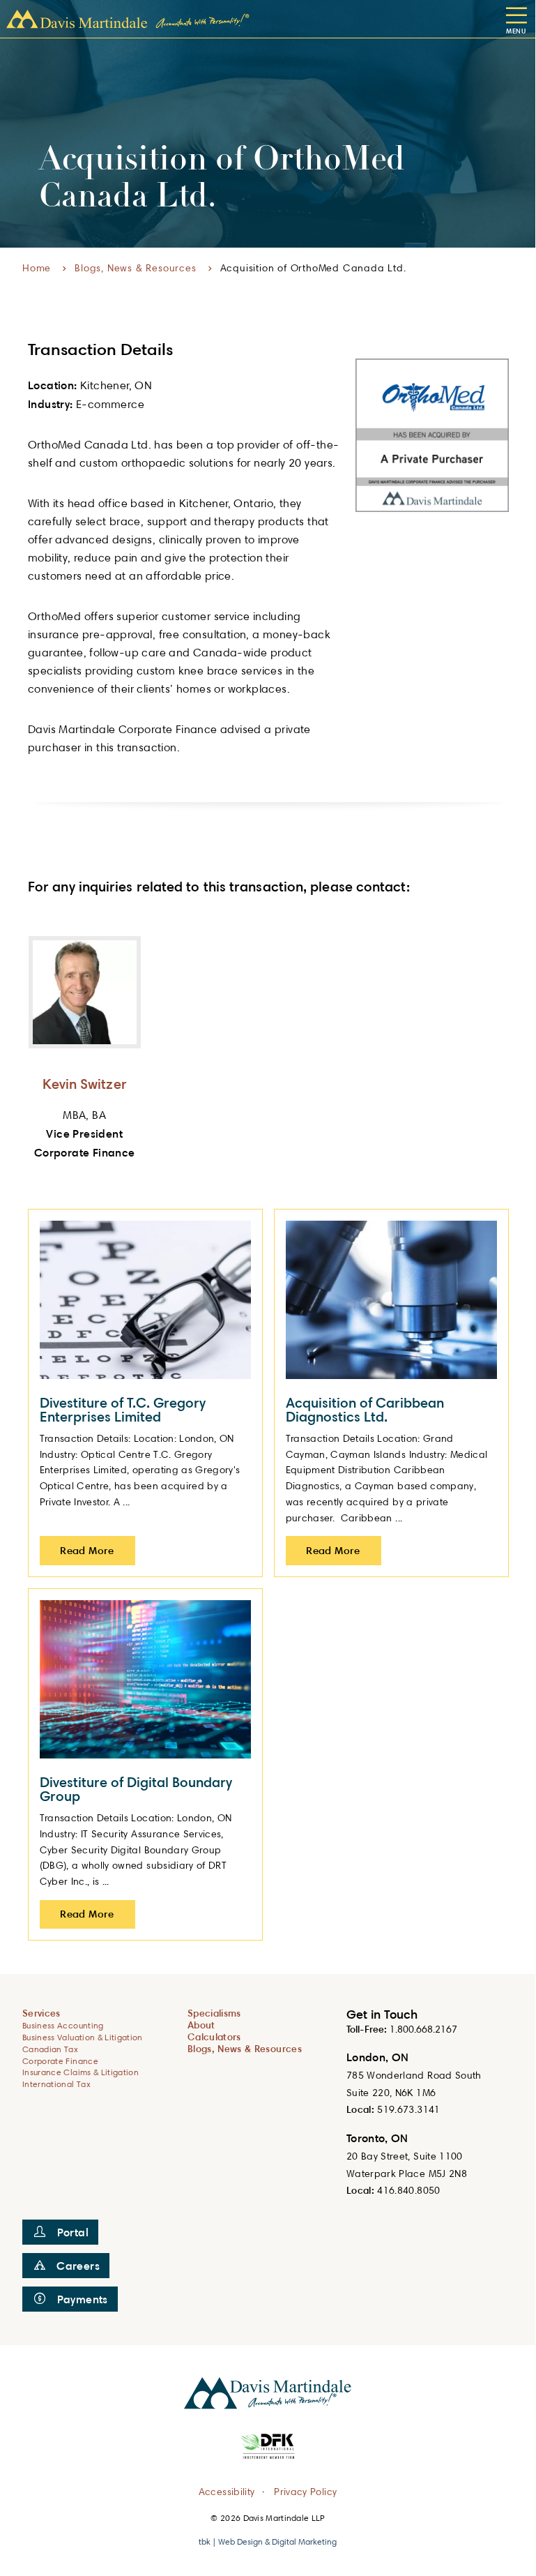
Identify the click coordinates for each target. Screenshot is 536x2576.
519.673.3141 (408, 2109)
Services (41, 2013)
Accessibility (227, 2491)
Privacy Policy (305, 2491)
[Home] (128, 19)
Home (37, 268)
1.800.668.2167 (423, 2029)
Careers (78, 2266)
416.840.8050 (408, 2190)
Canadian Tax (50, 2049)
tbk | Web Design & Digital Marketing (268, 2541)
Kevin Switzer (85, 1084)
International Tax (56, 2084)
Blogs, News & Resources (135, 268)
